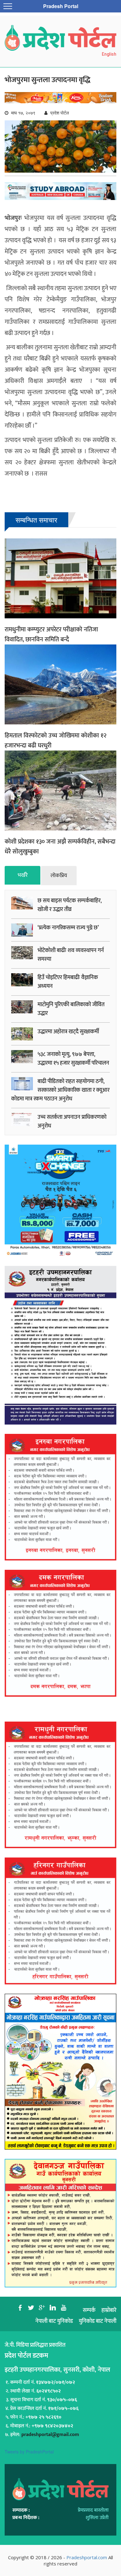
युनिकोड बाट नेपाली (98, 2321)
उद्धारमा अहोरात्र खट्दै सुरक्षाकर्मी (68, 1032)
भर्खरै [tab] (23, 875)
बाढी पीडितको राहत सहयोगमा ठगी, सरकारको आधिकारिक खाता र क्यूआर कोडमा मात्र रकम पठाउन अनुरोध (60, 1090)
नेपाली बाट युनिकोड (54, 2321)
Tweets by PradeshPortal (29, 2452)
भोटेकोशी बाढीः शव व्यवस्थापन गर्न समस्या (71, 955)
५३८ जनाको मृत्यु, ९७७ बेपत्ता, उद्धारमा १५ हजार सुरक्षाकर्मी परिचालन (73, 1059)
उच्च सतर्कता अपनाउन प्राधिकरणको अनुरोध (72, 1122)
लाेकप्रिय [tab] (59, 876)
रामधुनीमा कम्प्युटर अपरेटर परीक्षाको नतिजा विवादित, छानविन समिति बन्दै (51, 635)
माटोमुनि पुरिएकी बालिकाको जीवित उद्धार (71, 1009)
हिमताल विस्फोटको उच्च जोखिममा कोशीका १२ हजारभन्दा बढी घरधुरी (56, 741)
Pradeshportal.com (87, 2557)
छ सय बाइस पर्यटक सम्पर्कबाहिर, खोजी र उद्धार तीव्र (70, 905)
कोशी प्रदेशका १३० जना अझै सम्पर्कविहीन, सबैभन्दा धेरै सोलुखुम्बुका (60, 847)
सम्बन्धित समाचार (36, 520)
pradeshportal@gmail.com (50, 2435)
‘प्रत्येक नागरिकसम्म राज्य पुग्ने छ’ (68, 928)
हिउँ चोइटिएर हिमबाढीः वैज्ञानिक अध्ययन (68, 982)
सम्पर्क (89, 2310)
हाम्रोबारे (109, 2310)
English (109, 54)
